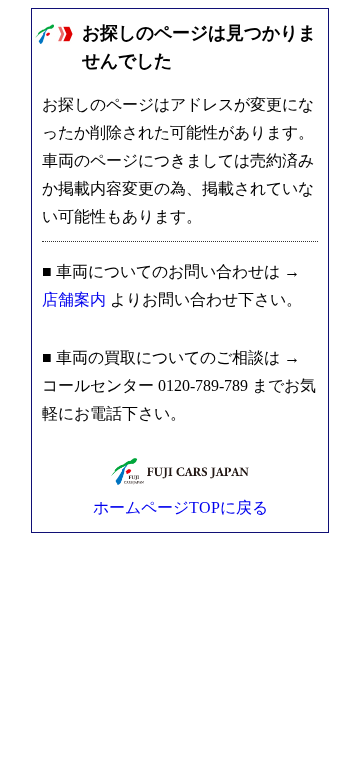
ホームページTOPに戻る (180, 507)
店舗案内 (74, 299)
